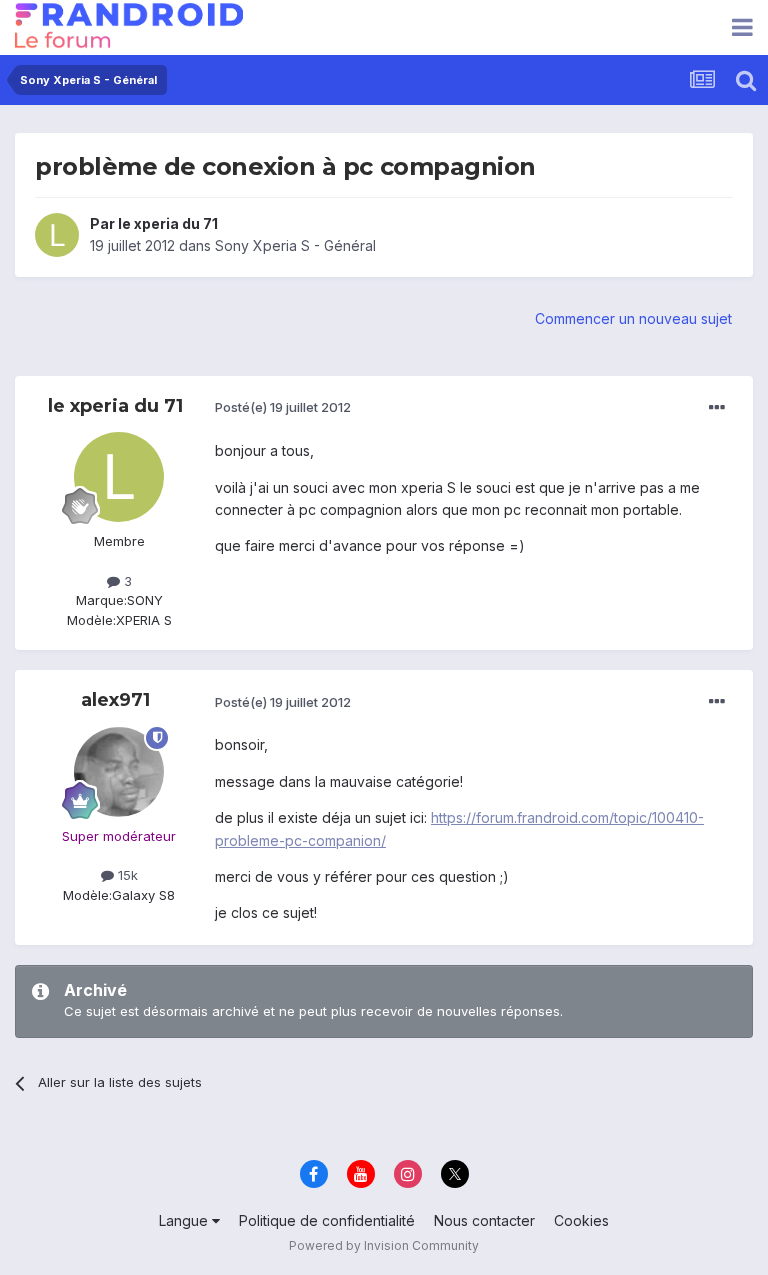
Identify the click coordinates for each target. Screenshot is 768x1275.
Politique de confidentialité (327, 1220)
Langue (185, 1220)
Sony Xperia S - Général (295, 245)
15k (126, 875)
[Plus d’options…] (717, 408)
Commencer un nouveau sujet (633, 318)
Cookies (581, 1220)
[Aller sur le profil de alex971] (119, 772)
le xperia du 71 (168, 223)
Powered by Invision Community (384, 1245)
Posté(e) (283, 407)
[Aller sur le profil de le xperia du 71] (57, 235)
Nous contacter (484, 1220)
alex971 (115, 700)
